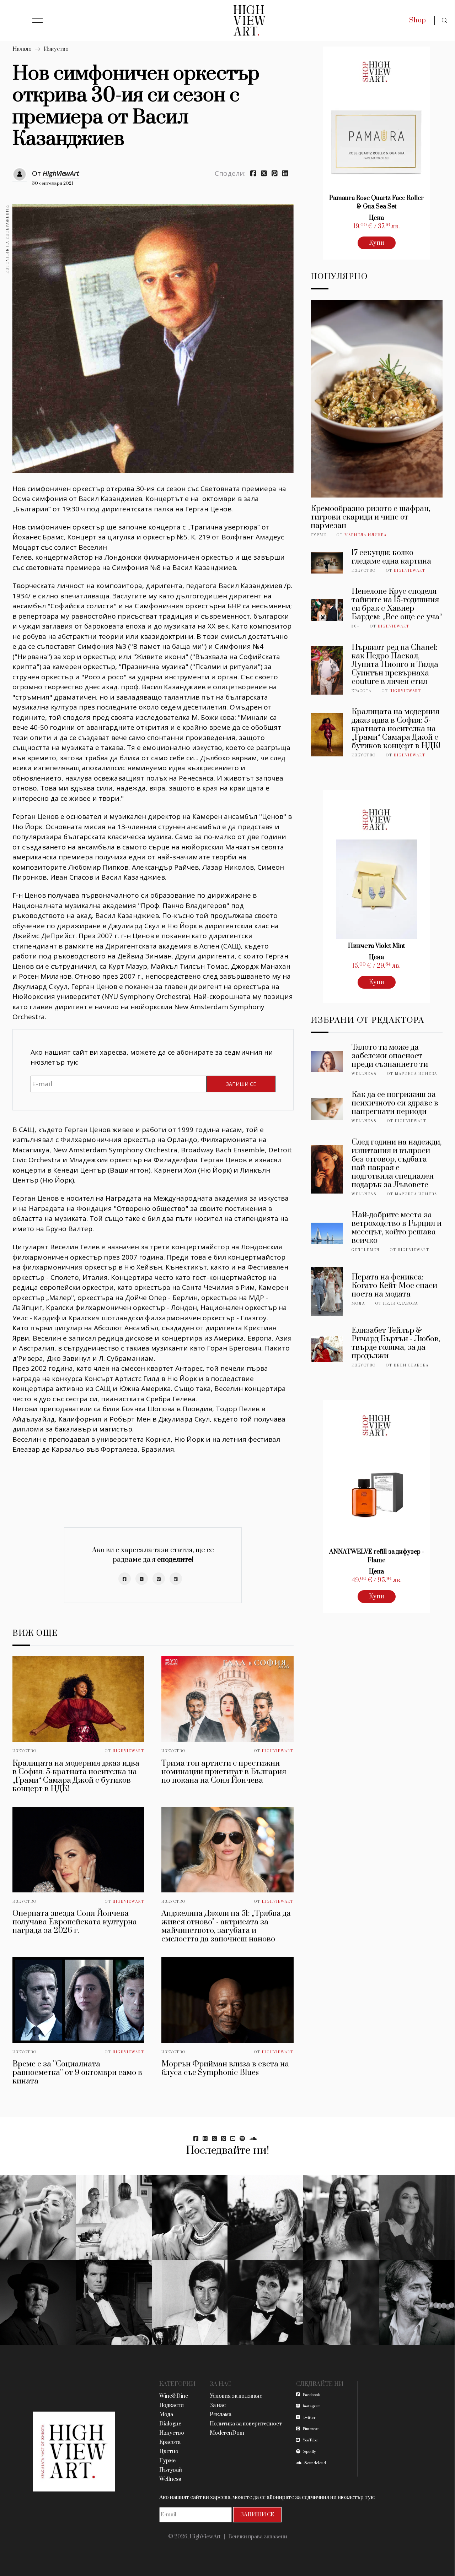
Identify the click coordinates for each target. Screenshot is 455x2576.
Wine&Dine (174, 2396)
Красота (362, 691)
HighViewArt (61, 173)
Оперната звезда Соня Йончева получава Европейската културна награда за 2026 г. (75, 1922)
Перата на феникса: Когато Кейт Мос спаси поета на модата (394, 1286)
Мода (358, 1304)
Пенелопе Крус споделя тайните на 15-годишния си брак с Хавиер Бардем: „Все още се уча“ (397, 604)
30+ (356, 626)
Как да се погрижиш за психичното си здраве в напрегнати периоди (395, 1103)
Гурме (318, 535)
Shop (417, 20)
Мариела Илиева (366, 535)
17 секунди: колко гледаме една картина (391, 557)
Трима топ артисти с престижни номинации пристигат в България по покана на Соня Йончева (224, 1772)
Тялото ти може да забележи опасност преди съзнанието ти (390, 1056)
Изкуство (56, 49)
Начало (22, 49)
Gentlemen (366, 1250)
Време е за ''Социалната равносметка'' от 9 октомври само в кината (77, 2073)
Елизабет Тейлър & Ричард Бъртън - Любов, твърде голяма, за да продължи (396, 1343)
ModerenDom (227, 2433)
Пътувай (171, 2470)
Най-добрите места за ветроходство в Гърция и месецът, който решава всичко (397, 1228)
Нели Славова (401, 1304)
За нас (218, 2405)
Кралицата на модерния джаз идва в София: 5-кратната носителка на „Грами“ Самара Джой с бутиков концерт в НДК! (76, 1776)
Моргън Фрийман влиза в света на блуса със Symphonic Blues (225, 2068)
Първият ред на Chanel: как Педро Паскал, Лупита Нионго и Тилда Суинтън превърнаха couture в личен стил (395, 665)
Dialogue (170, 2424)
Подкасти (172, 2405)
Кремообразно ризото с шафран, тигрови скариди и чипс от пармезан (370, 517)
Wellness (364, 1074)
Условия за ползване (236, 2396)
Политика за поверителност (246, 2424)
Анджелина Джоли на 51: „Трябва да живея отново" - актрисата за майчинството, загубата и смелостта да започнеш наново (226, 1926)
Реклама (221, 2415)
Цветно (169, 2452)
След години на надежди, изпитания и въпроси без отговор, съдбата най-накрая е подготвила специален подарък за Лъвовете (397, 1164)
